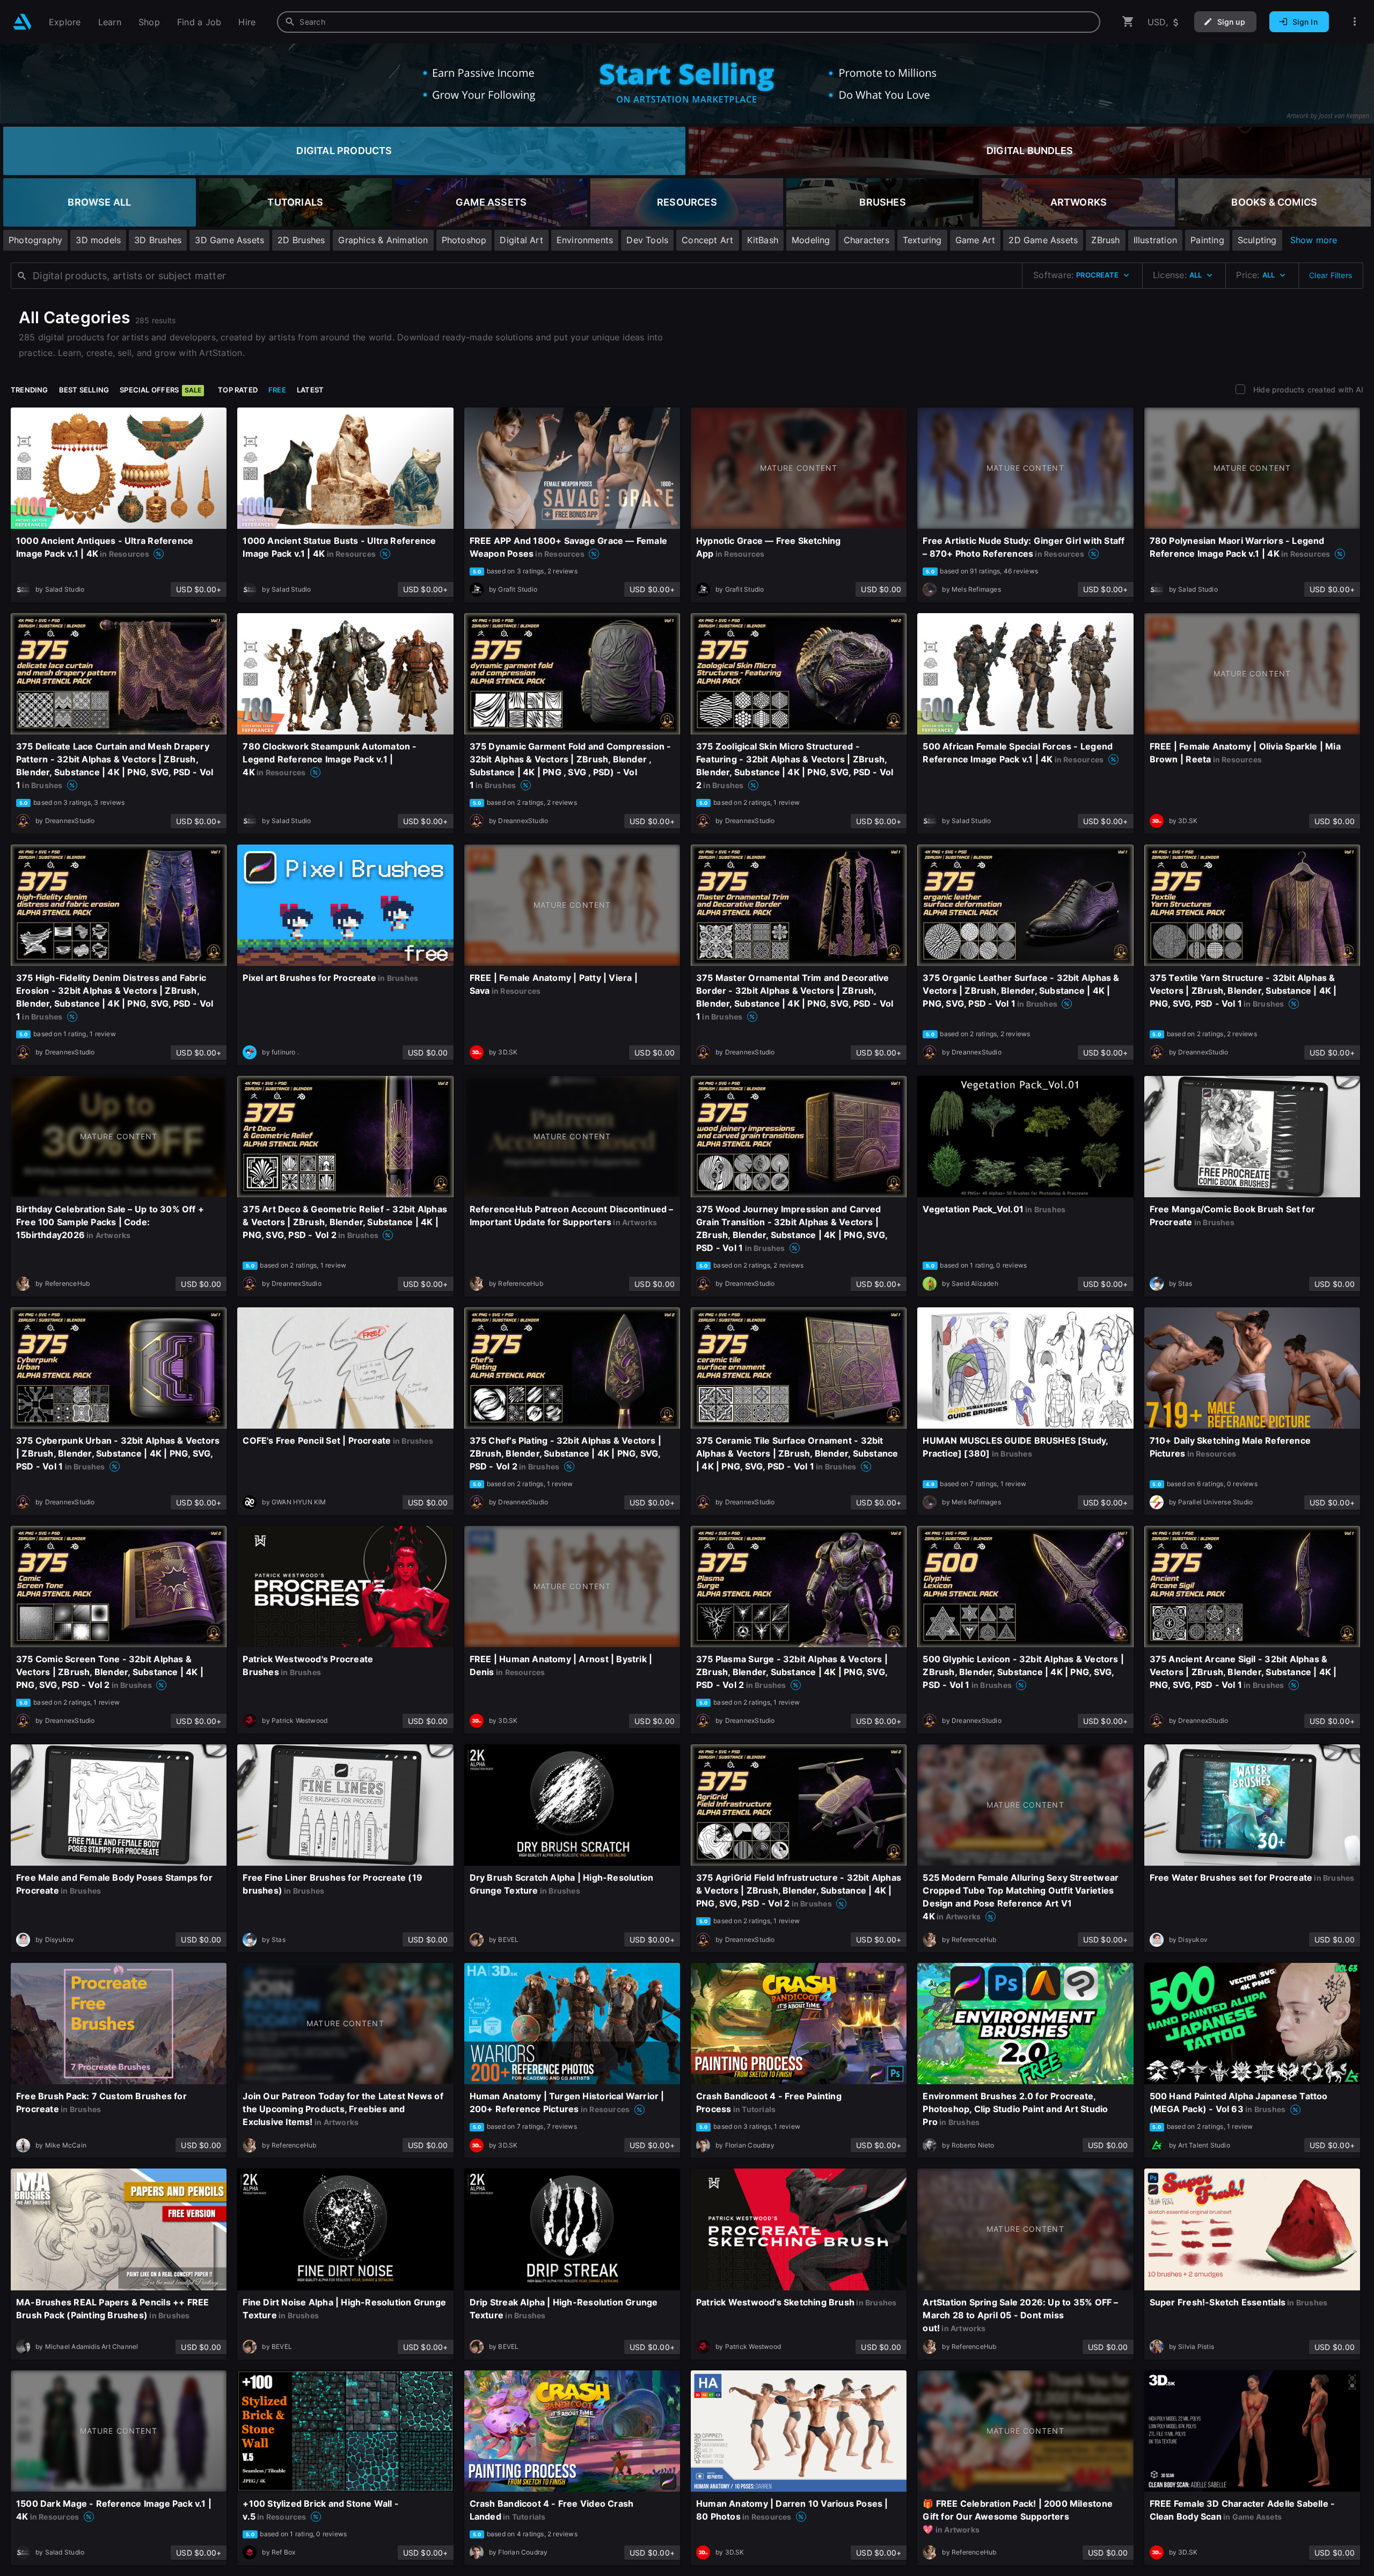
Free (277, 390)
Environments (585, 240)
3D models (98, 240)
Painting (1207, 240)
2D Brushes (301, 240)
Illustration (1156, 240)
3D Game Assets (229, 240)
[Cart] (1128, 22)
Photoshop (464, 240)
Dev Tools (647, 240)
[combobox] (689, 22)
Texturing (922, 240)
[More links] (1355, 22)
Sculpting (1257, 240)
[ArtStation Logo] (22, 22)
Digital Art (521, 240)
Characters (867, 240)
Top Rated (238, 390)
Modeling (811, 240)
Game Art (975, 240)
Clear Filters (1331, 275)
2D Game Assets (1043, 240)
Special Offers (160, 390)
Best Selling (84, 390)
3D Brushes (158, 240)
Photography (35, 240)
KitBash (763, 240)
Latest (310, 390)
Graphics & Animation (383, 240)
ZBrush (1105, 240)
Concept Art (707, 240)
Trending (30, 390)
